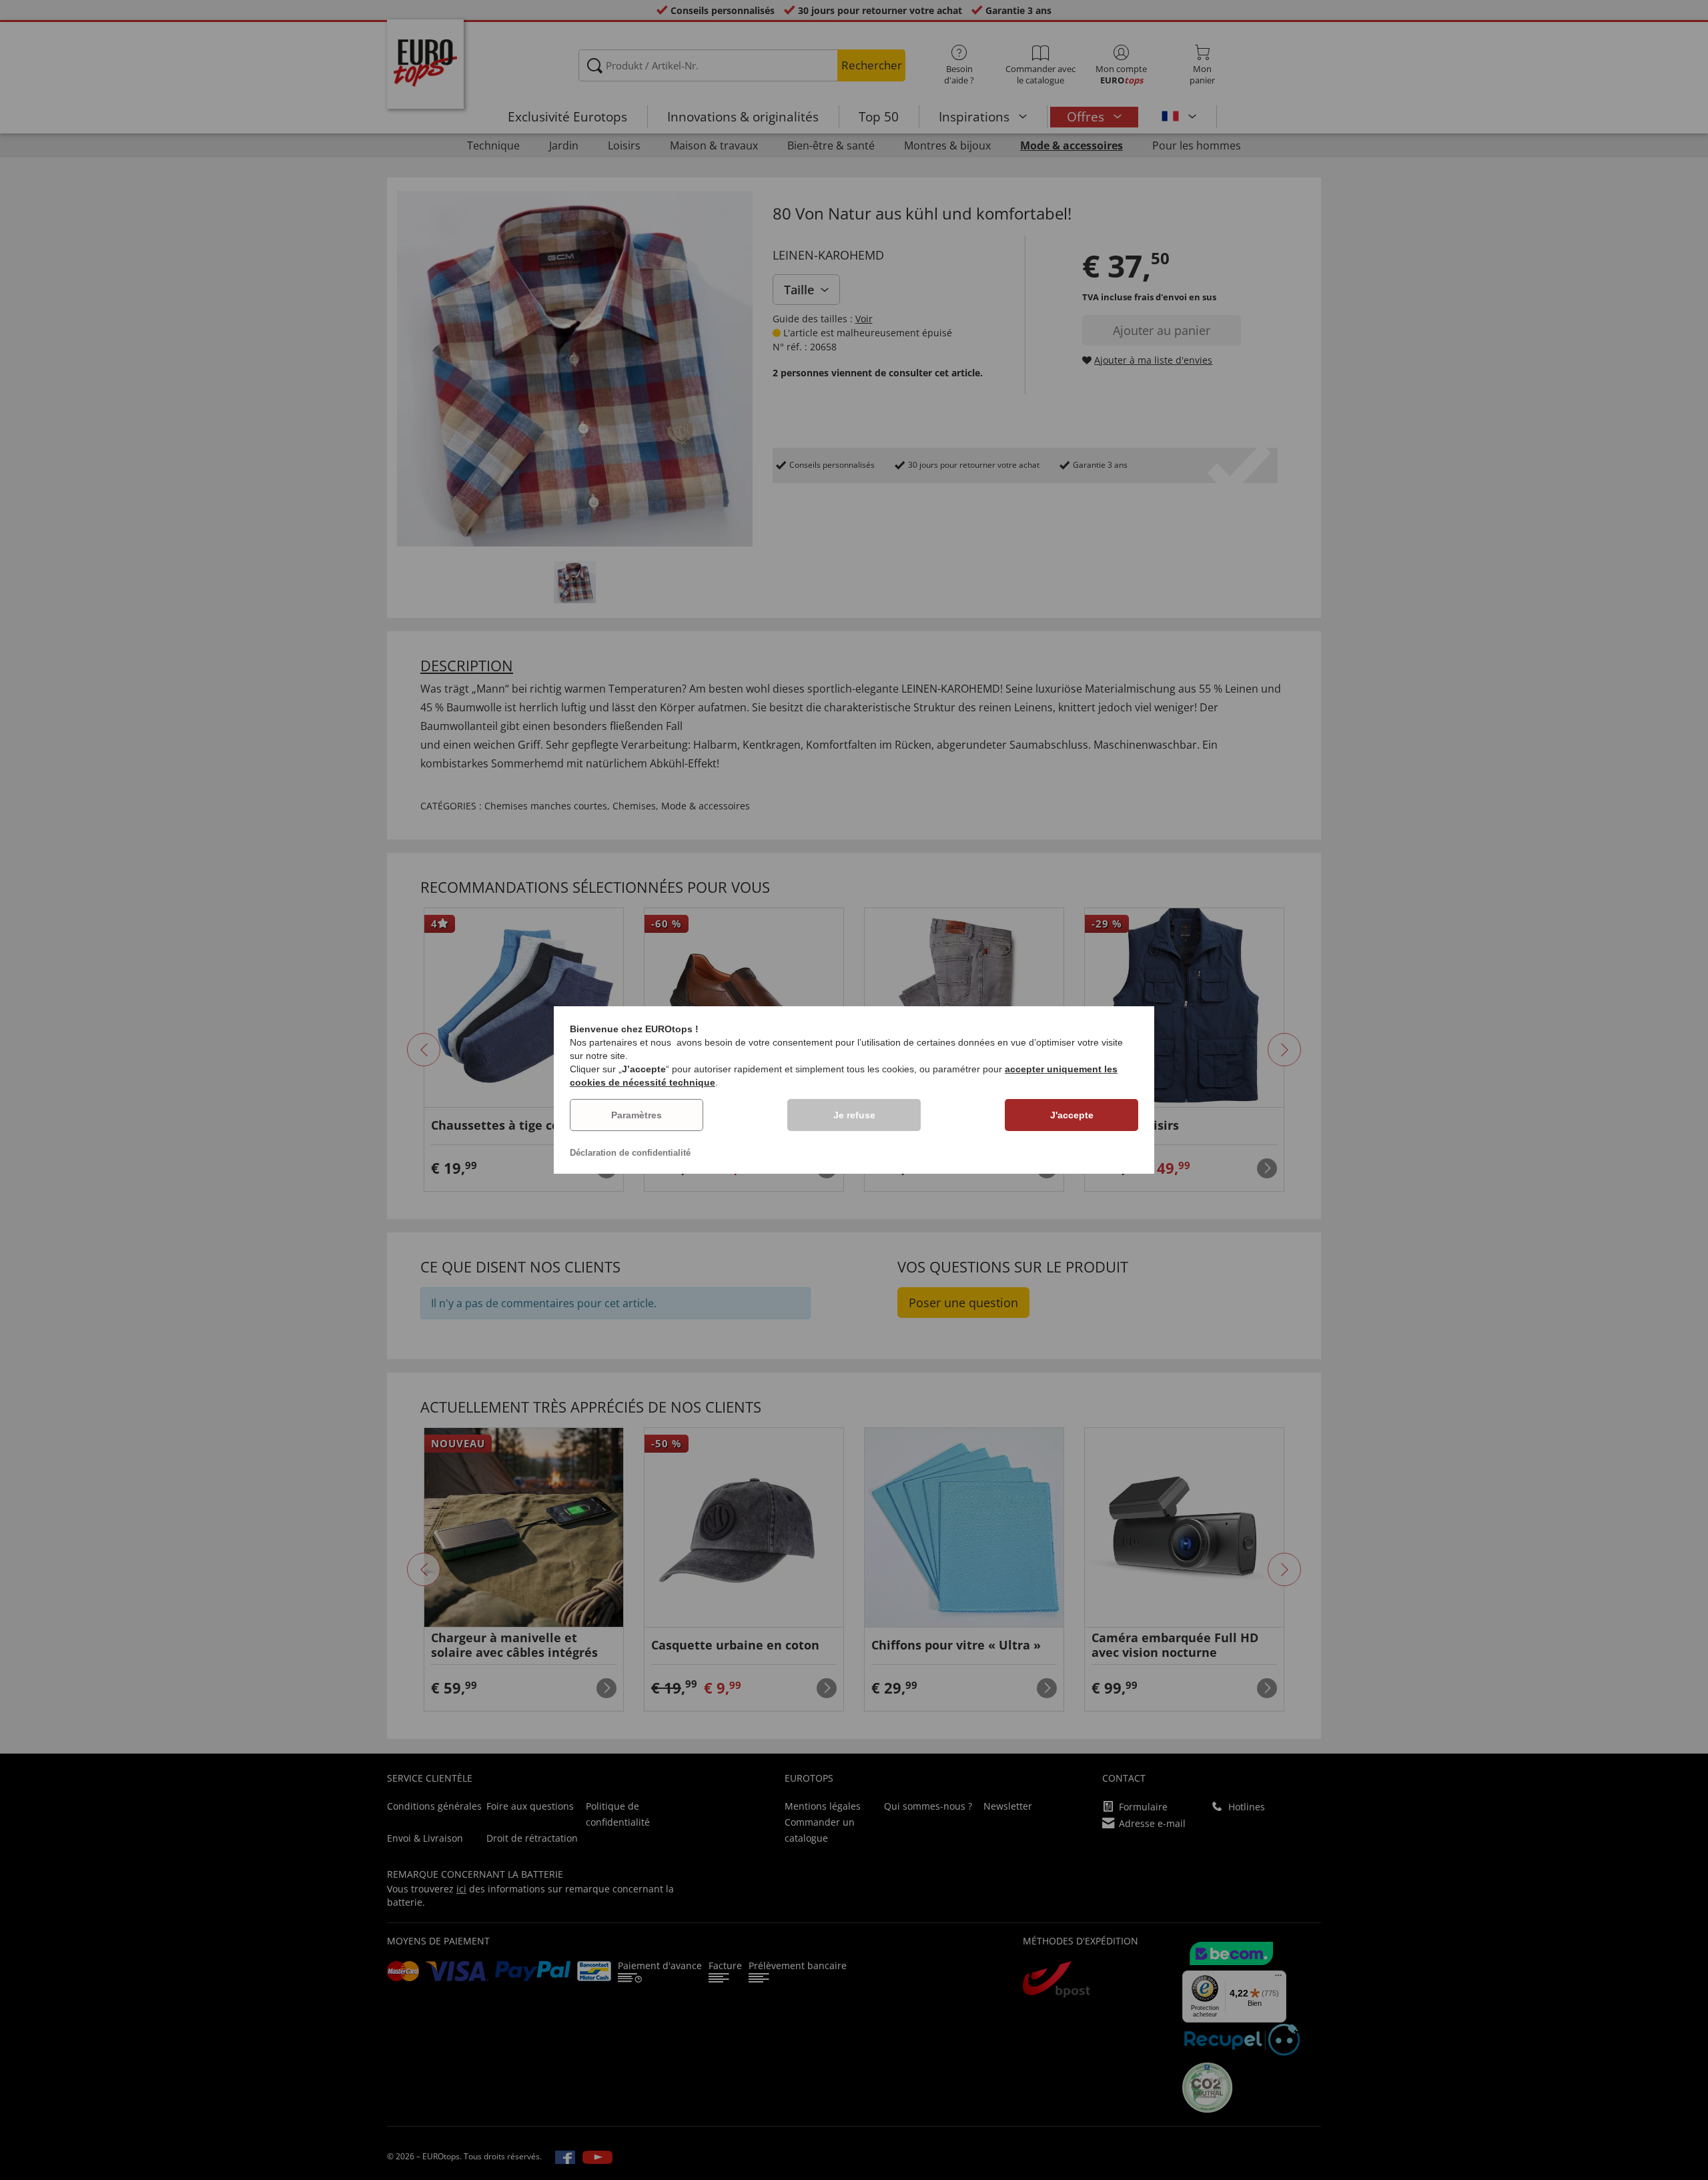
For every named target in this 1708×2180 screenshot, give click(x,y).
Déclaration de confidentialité (630, 1153)
